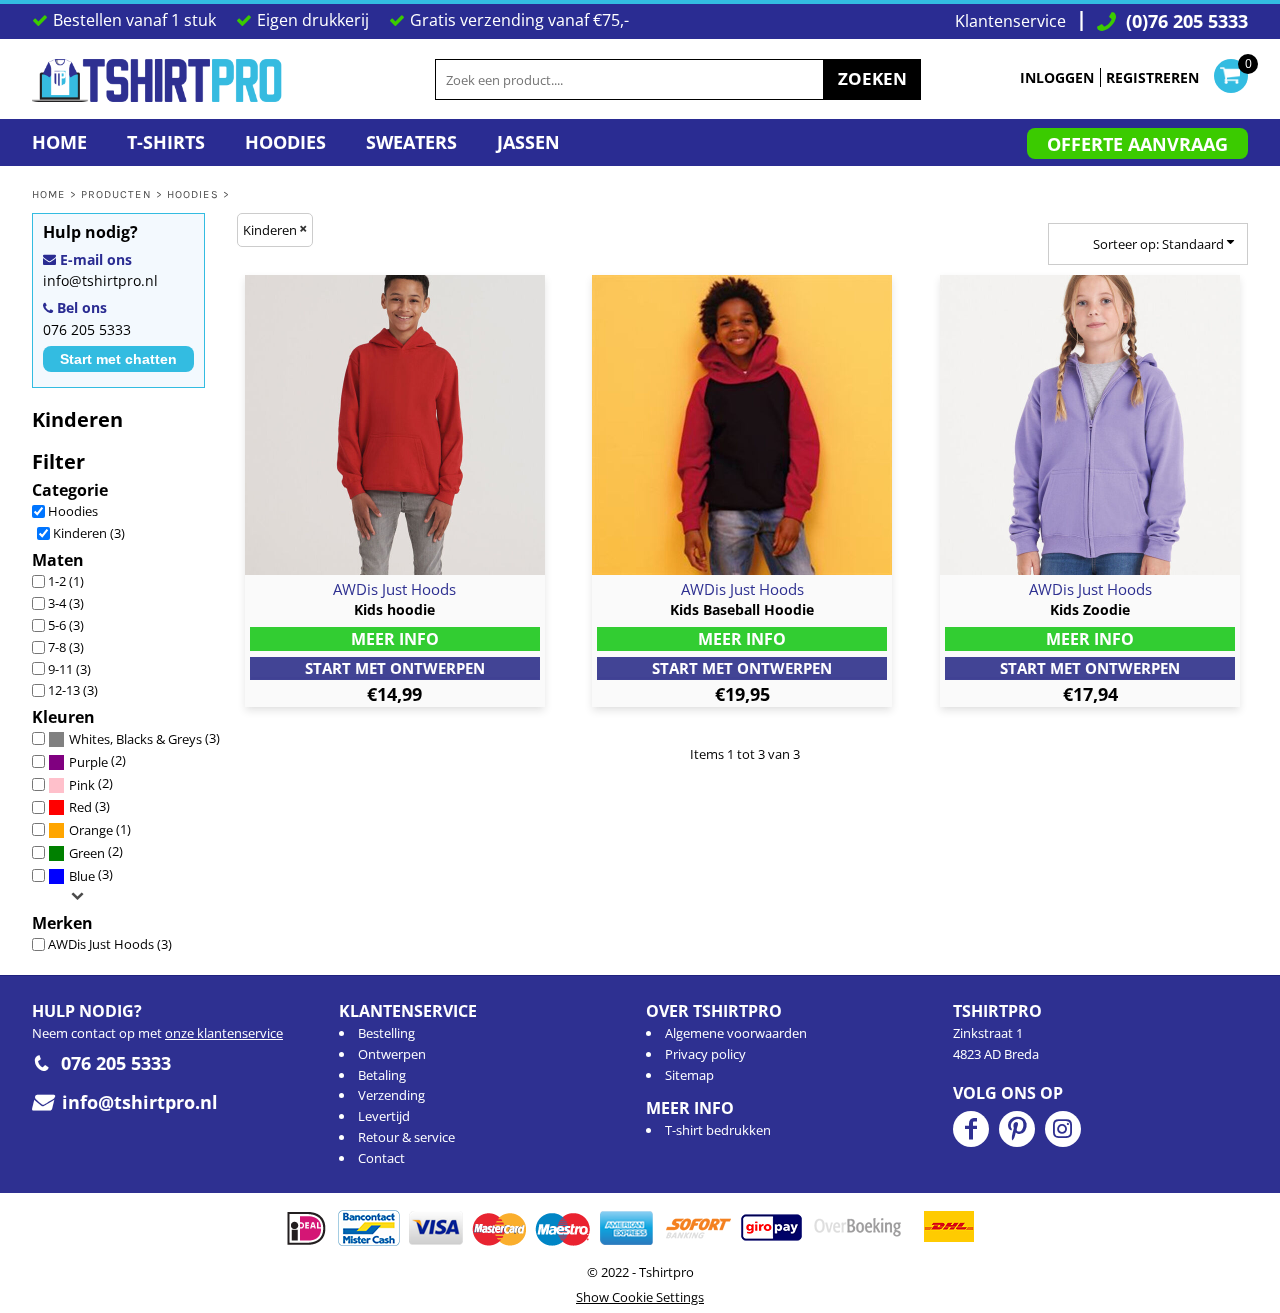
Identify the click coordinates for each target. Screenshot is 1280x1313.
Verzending (391, 1095)
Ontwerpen (392, 1054)
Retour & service (406, 1137)
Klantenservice (1010, 21)
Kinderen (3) (89, 533)
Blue (82, 876)
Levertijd (384, 1116)
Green (87, 853)
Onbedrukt (395, 668)
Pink (82, 785)
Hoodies (193, 194)
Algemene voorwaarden (736, 1033)
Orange (91, 830)
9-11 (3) (69, 669)
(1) (100, 830)
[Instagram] (1063, 1129)
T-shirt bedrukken (718, 1130)
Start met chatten (118, 359)
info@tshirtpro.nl (100, 280)
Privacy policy (705, 1054)
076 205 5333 (87, 329)
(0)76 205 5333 (1187, 21)
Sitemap (689, 1075)
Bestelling (386, 1033)
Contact (381, 1158)
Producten (116, 194)
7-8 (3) (66, 647)
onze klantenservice (224, 1033)
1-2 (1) (66, 581)
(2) (97, 761)
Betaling (382, 1075)
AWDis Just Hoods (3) (110, 944)
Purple (88, 762)
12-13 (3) (73, 690)
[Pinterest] (1017, 1129)
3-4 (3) (66, 603)
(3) (144, 739)
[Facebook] (971, 1129)
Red (80, 807)
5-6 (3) (66, 625)
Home (48, 194)
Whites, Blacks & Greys (135, 739)
